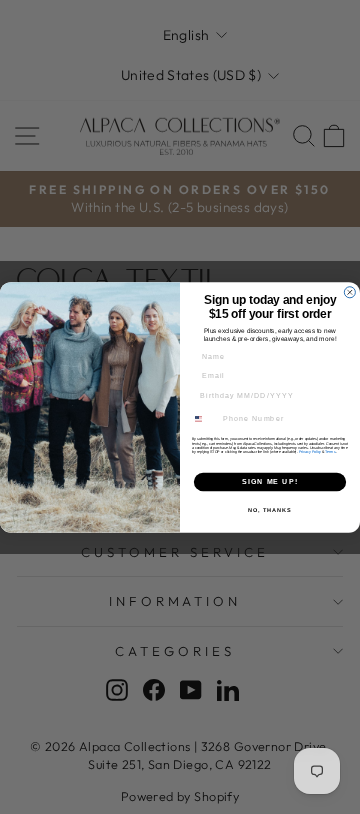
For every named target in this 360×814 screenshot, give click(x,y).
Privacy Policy (310, 451)
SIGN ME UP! (270, 481)
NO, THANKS (270, 509)
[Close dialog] (349, 291)
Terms (330, 451)
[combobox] (204, 419)
